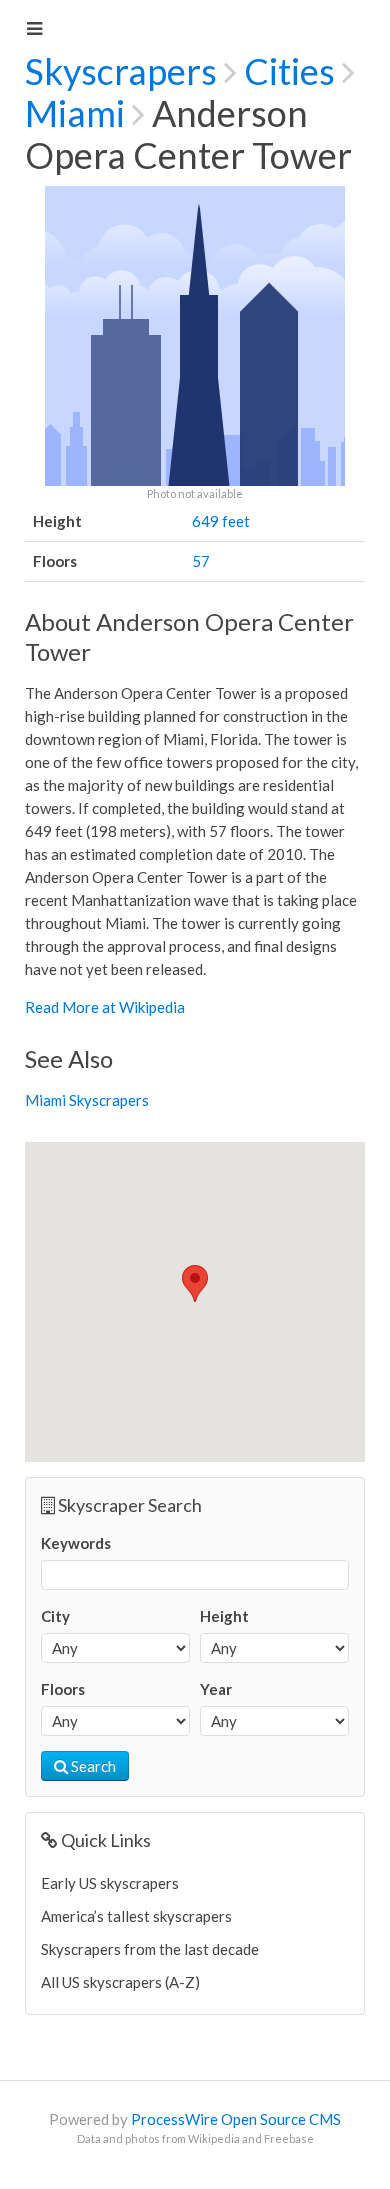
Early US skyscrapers (110, 1883)
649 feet (221, 521)
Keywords (76, 1543)
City (55, 1616)
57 (201, 561)
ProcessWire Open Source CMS (236, 2119)
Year (216, 1689)
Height (224, 1616)
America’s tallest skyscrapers (136, 1916)
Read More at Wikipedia (105, 1007)
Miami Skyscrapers (87, 1100)
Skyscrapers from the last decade (150, 1949)
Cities (289, 71)
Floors (63, 1689)
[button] (195, 1283)
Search (92, 1766)
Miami (75, 113)
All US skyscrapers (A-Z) (120, 1982)
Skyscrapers (121, 71)
